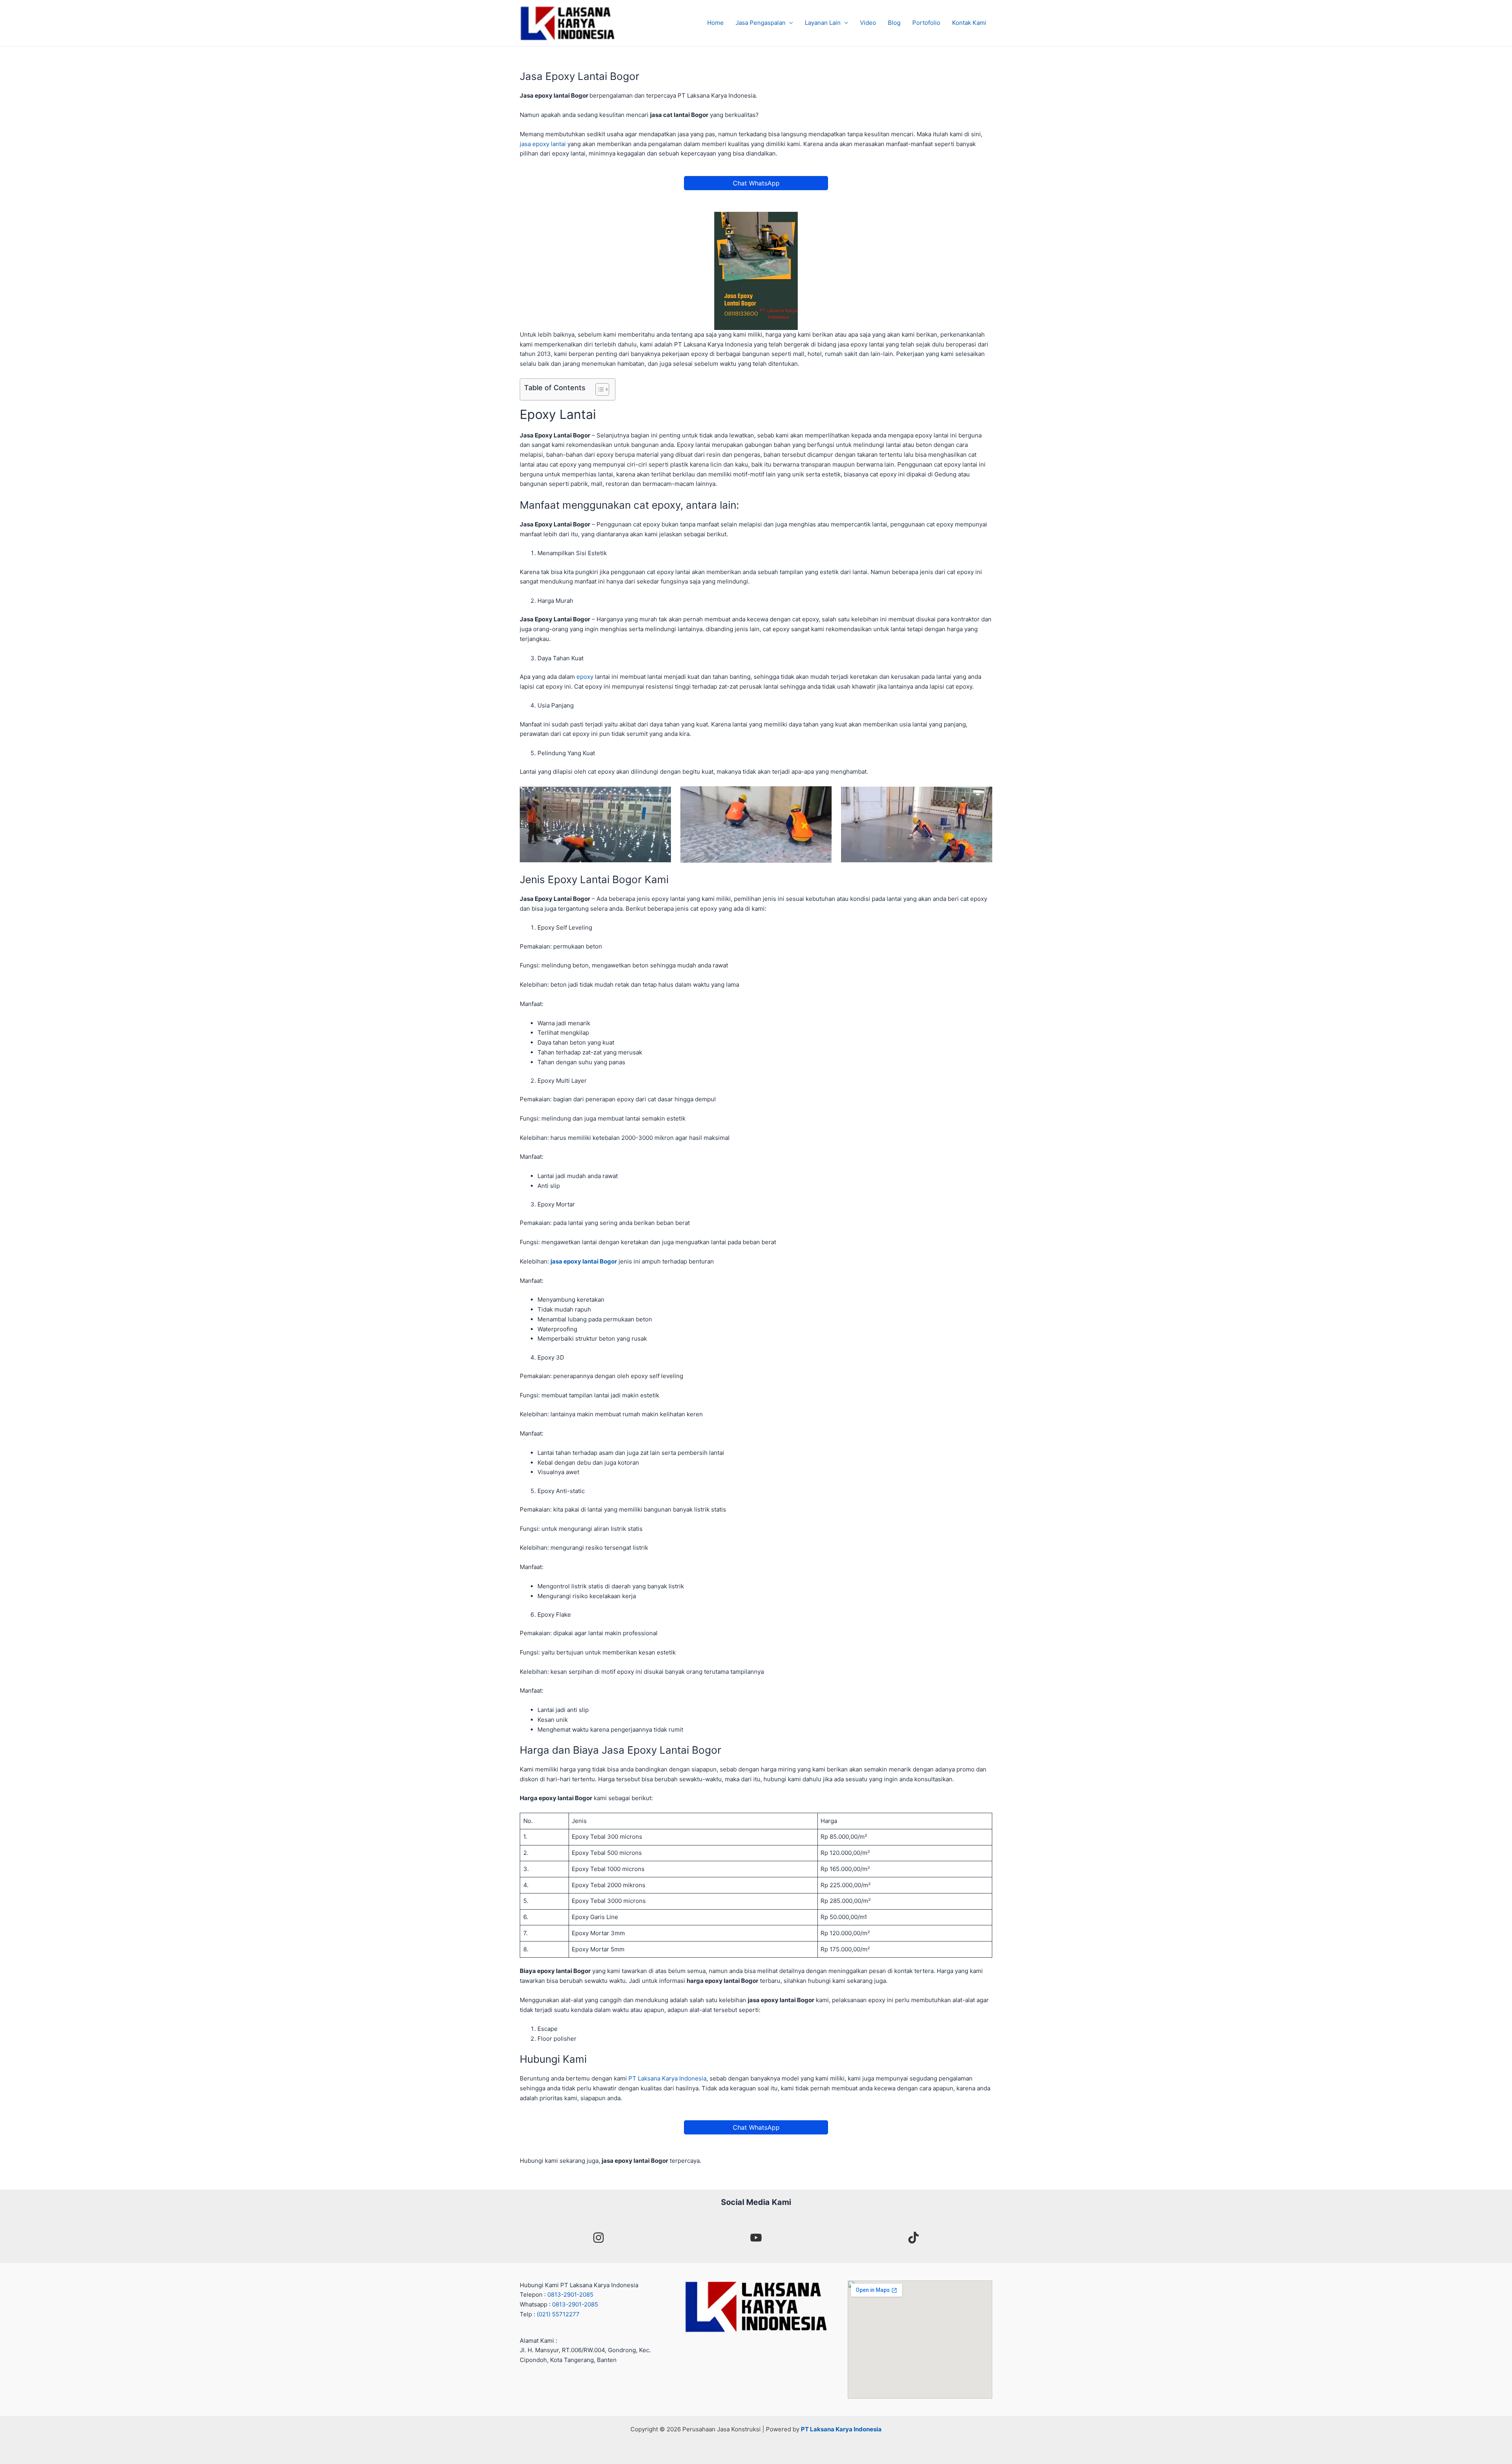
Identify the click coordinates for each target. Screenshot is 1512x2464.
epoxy (585, 677)
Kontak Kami (969, 23)
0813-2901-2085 (570, 2294)
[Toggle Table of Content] (598, 389)
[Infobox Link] (598, 2239)
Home (715, 23)
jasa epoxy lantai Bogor (584, 1261)
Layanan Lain (823, 23)
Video (868, 23)
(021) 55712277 (558, 2314)
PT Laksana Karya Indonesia (667, 2078)
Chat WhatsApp (756, 183)
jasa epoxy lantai (543, 144)
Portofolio (926, 23)
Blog (894, 23)
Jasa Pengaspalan (761, 23)
